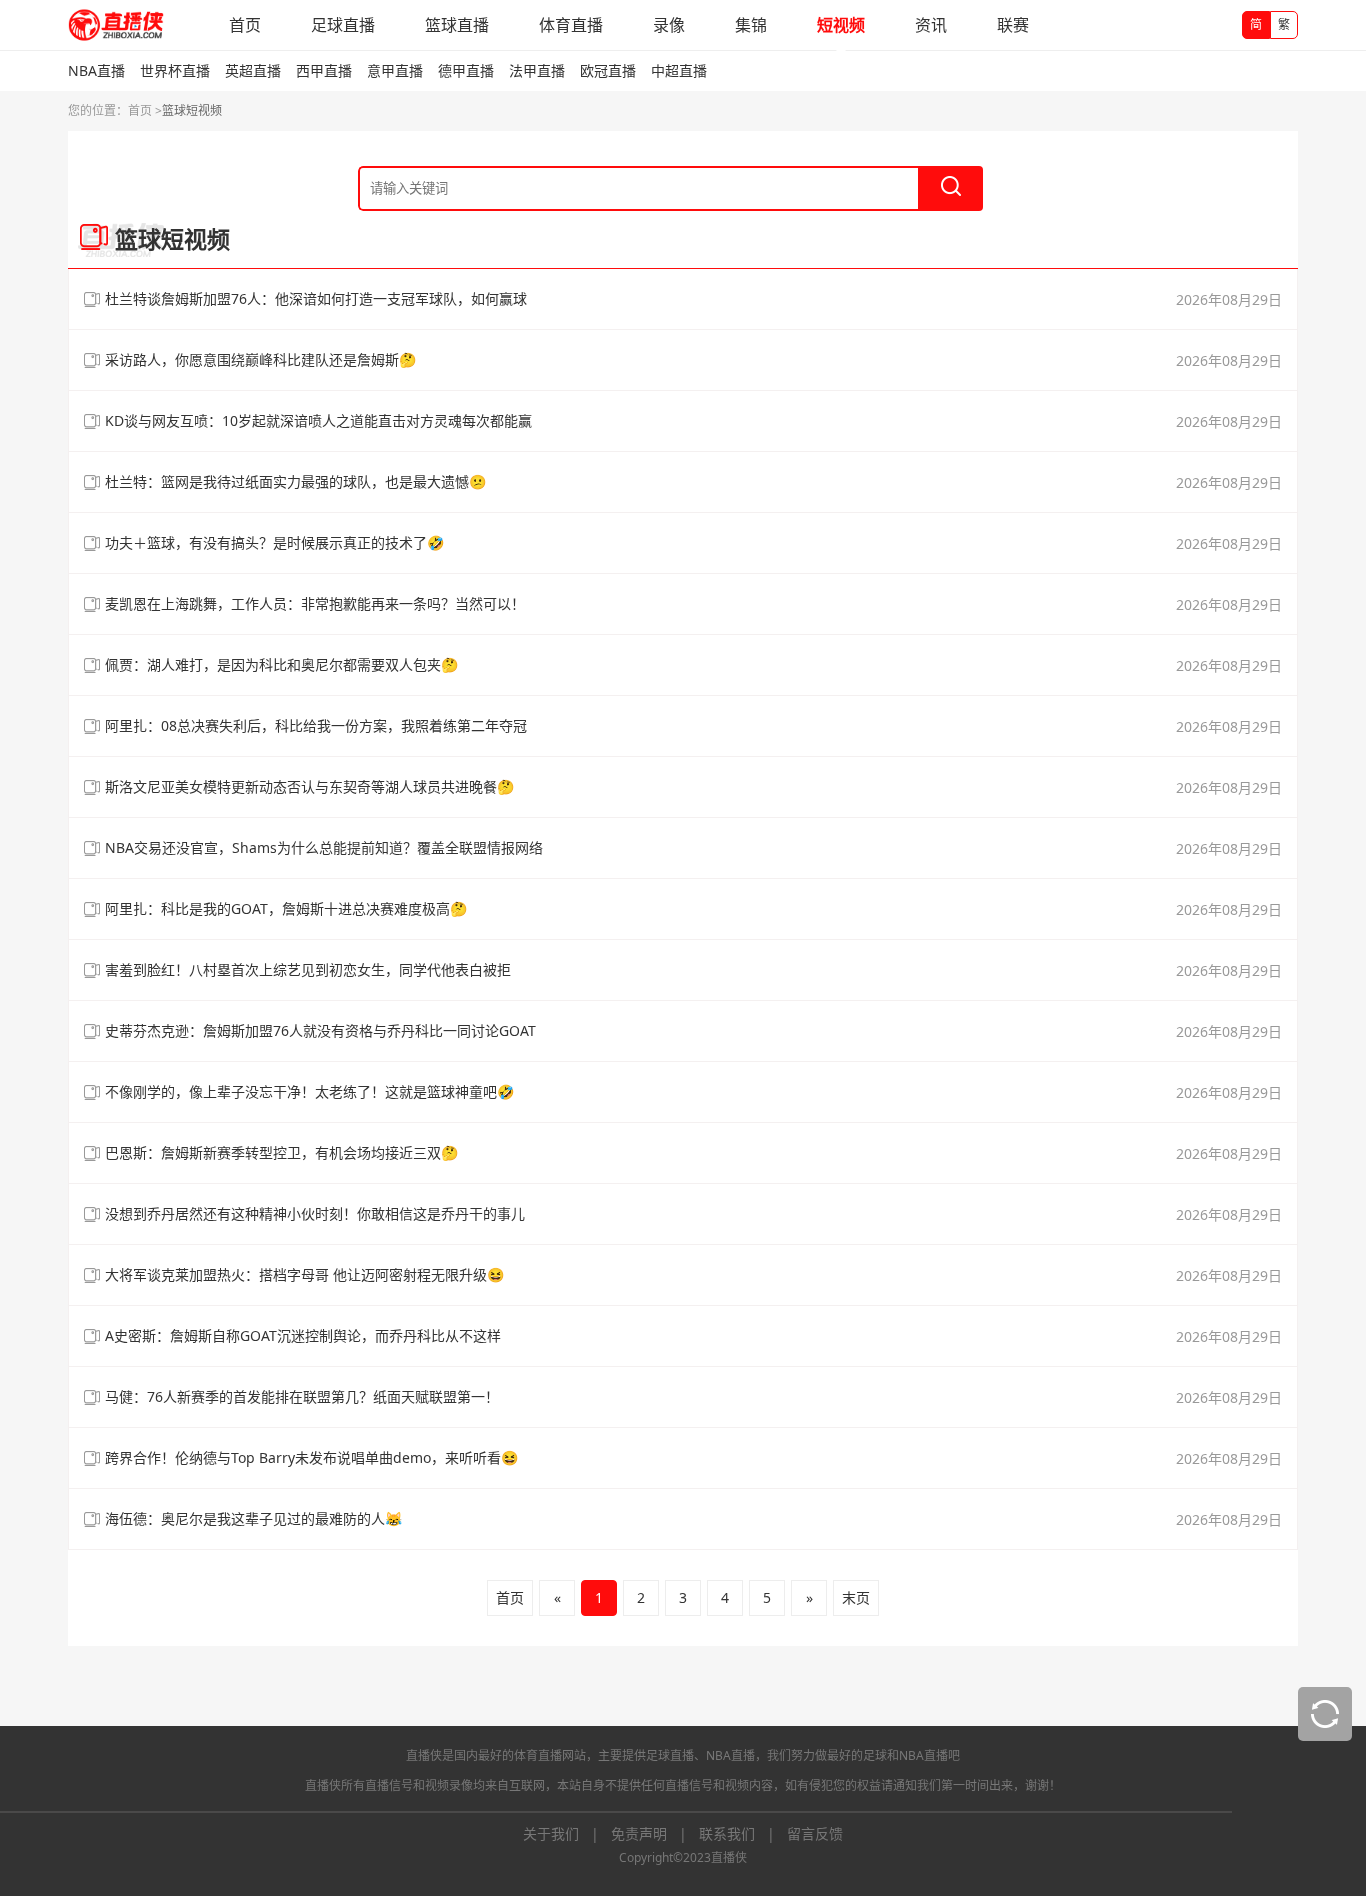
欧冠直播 (608, 70)
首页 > (145, 110)
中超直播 (679, 70)
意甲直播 (395, 70)
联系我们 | (743, 1833)
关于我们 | (567, 1833)
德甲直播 (466, 70)
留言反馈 (815, 1833)
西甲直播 (324, 70)
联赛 (1013, 25)
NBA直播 (96, 70)
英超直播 (253, 70)
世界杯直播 (175, 70)
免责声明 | (655, 1833)
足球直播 (343, 25)
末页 (856, 1597)
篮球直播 (457, 25)
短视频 (841, 25)
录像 (669, 25)
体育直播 (571, 25)
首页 (245, 25)
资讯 (931, 25)
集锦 (751, 25)
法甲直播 (537, 70)
